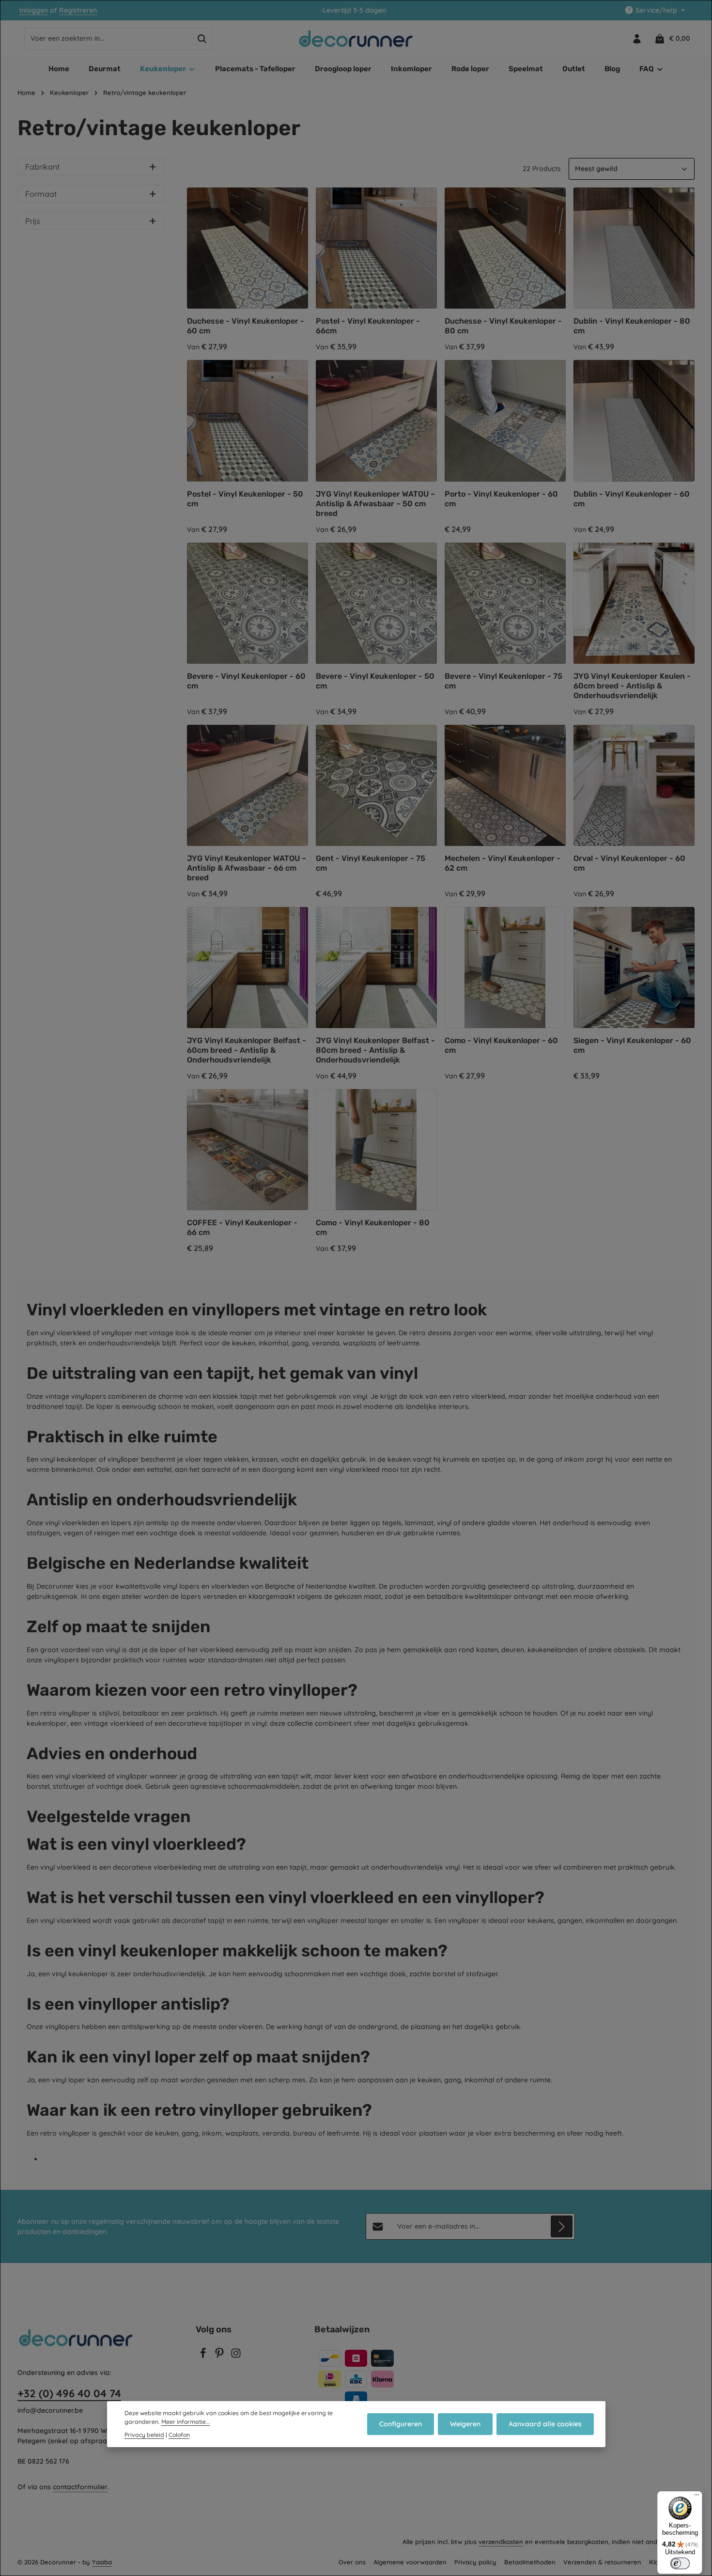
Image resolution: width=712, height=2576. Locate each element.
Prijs (33, 221)
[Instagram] (236, 2356)
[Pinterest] (220, 2356)
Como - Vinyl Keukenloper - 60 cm (501, 1045)
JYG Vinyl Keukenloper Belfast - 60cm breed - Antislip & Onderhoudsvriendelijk (247, 1050)
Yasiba (102, 2562)
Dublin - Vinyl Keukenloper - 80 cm (632, 326)
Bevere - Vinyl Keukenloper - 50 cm (375, 681)
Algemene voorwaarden (410, 2562)
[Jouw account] (637, 39)
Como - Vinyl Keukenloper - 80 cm (373, 1227)
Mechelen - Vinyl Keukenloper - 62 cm (503, 863)
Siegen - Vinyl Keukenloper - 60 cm (632, 1045)
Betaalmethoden (530, 2562)
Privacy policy (475, 2562)
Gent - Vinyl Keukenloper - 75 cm (371, 863)
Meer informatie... (186, 2422)
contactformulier (80, 2487)
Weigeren (465, 2424)
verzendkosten (501, 2542)
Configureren (401, 2424)
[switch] (680, 2563)
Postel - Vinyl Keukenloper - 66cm (368, 326)
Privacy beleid (144, 2435)
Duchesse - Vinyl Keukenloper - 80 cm (503, 326)
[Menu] (697, 2497)
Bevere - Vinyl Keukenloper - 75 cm (503, 681)
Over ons (352, 2562)
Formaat (41, 194)
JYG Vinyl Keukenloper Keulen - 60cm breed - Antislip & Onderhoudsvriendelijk (632, 686)
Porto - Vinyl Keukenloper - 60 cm (501, 499)
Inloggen (34, 10)
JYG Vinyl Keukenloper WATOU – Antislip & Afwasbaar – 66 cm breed (247, 868)
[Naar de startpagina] (356, 39)
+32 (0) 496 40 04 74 (69, 2393)
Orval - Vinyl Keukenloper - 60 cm (629, 863)
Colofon (179, 2435)
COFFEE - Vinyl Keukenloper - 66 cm (242, 1227)
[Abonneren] (562, 2226)
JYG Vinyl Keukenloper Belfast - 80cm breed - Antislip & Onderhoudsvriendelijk (375, 1050)
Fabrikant (42, 167)
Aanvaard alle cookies (545, 2424)
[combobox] (108, 39)
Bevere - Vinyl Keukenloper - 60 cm (246, 681)
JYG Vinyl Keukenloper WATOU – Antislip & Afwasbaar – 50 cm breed (375, 504)
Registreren (78, 10)
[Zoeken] (202, 39)
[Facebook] (204, 2356)
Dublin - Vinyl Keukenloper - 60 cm (632, 499)
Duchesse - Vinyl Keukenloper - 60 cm (246, 326)
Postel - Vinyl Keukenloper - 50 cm (245, 499)
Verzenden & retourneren (602, 2562)
